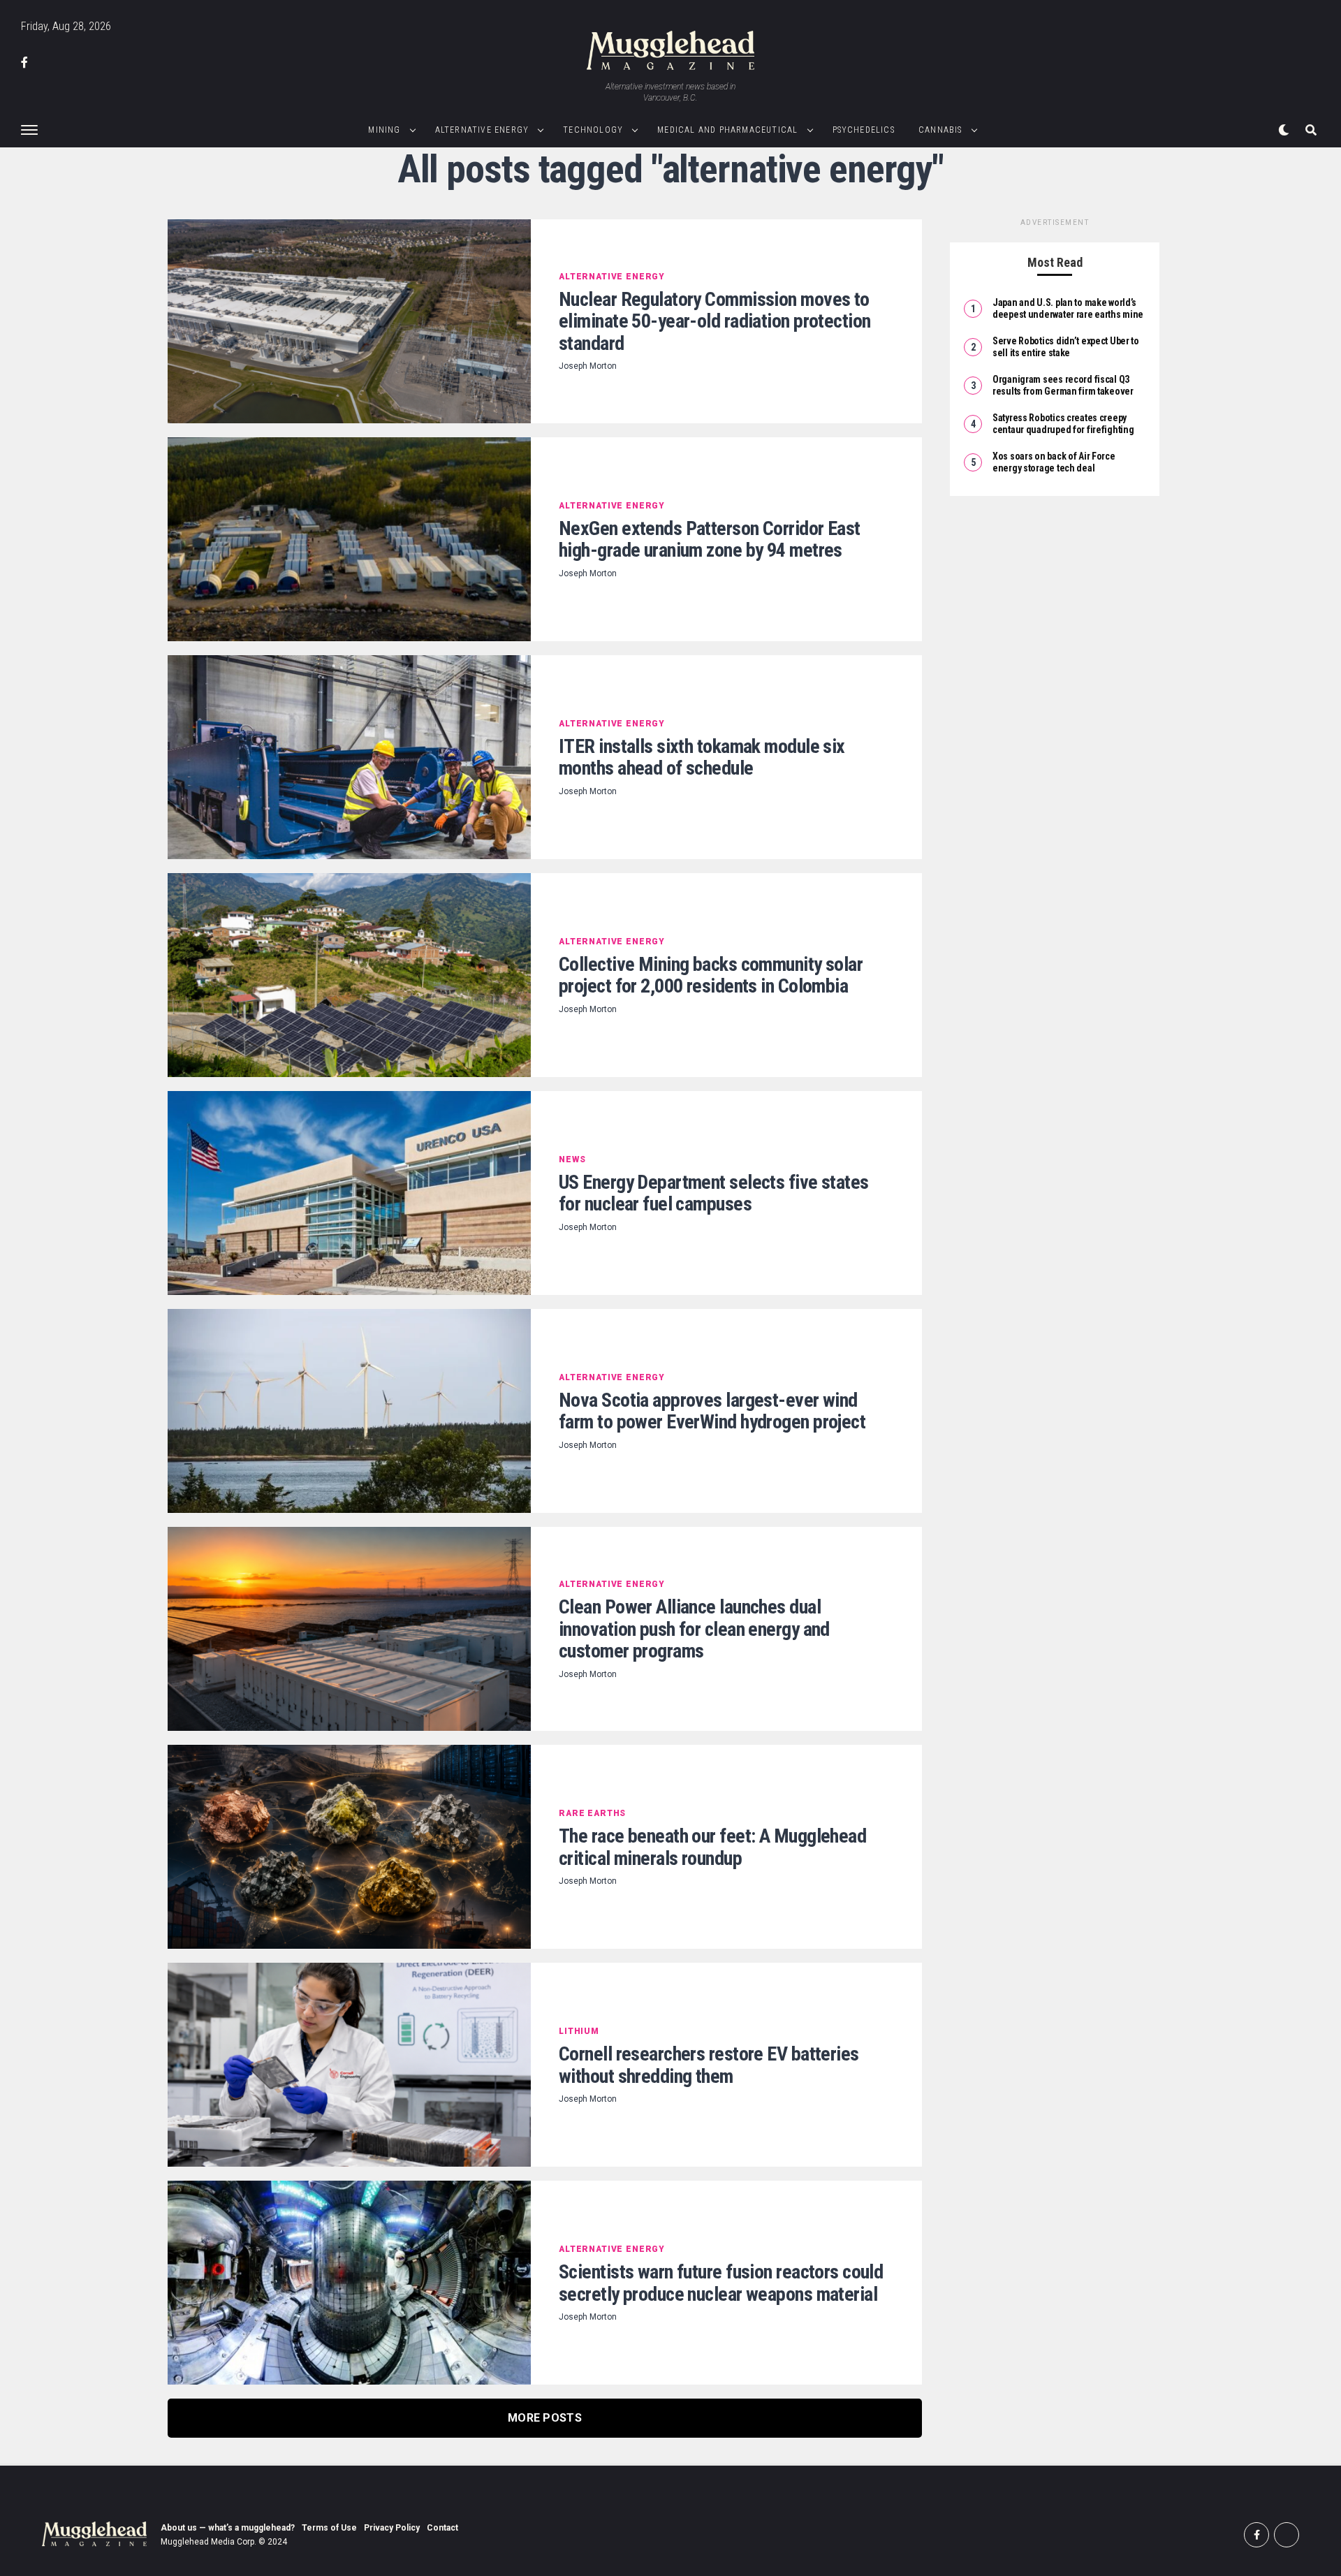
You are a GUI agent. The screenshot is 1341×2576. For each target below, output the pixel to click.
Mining (384, 130)
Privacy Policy (392, 2528)
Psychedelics (864, 130)
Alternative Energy (482, 130)
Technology (593, 130)
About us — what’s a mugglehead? (228, 2528)
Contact (442, 2528)
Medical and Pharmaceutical (727, 130)
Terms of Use (329, 2528)
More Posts (545, 2418)
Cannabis (940, 130)
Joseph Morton (588, 366)
